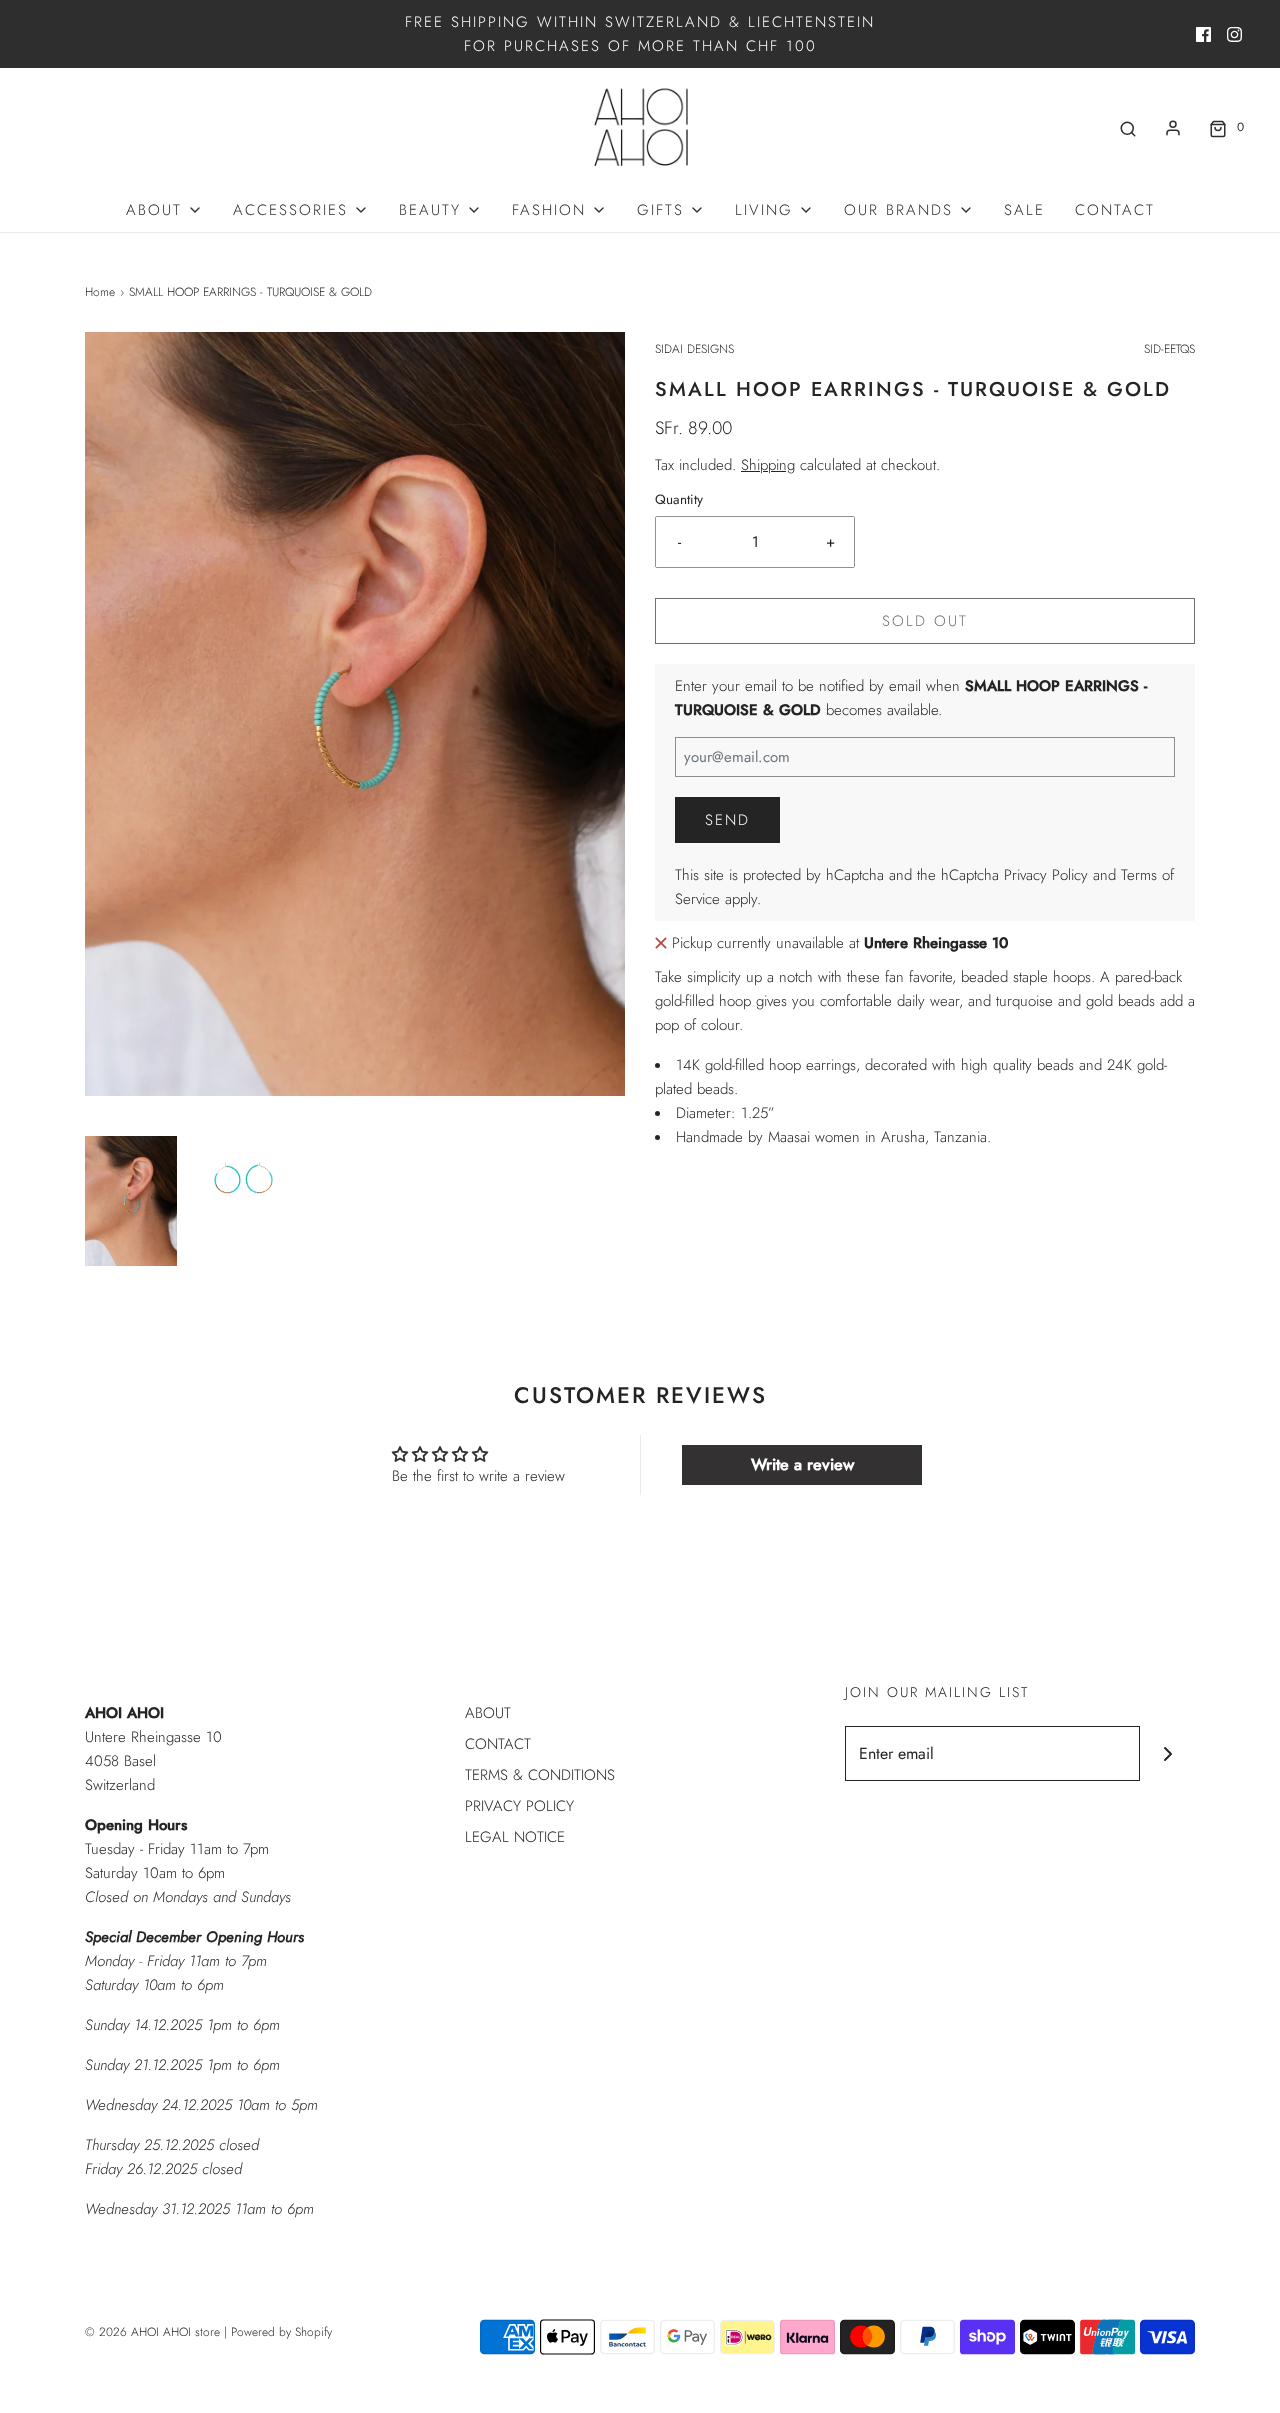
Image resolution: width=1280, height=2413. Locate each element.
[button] (131, 1201)
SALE (1024, 210)
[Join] (1167, 1753)
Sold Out (925, 621)
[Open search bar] (1128, 127)
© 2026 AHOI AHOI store (152, 2332)
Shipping (768, 465)
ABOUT (488, 1713)
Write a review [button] (802, 1464)
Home (100, 292)
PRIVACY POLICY (519, 1806)
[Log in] (1173, 128)
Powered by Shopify (281, 2332)
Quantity (679, 499)
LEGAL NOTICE (515, 1837)
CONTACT (1115, 210)
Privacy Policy (1046, 875)
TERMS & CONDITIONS (540, 1775)
